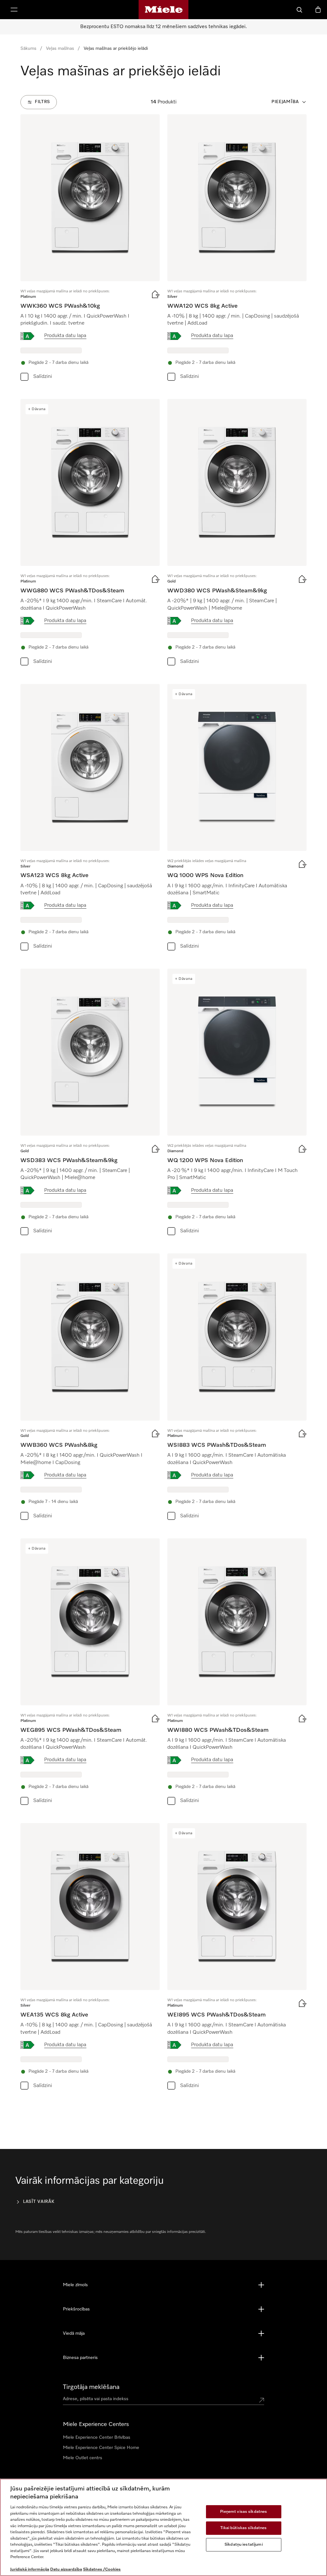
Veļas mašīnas (60, 49)
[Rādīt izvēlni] (14, 10)
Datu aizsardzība (66, 2569)
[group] (90, 249)
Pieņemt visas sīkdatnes (243, 2512)
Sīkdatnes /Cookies (102, 2569)
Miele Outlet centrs (83, 2458)
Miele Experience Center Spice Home (101, 2448)
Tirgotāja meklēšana (91, 2387)
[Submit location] (262, 2400)
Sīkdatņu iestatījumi (244, 2545)
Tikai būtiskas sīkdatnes (243, 2528)
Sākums (28, 49)
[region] (163, 2527)
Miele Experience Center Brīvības (97, 2437)
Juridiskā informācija (30, 2569)
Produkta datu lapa (65, 336)
